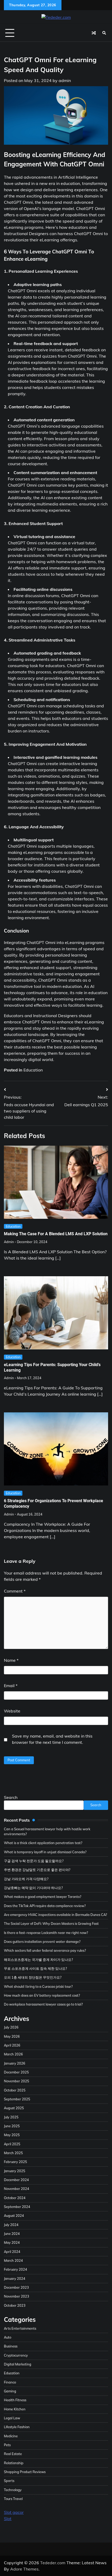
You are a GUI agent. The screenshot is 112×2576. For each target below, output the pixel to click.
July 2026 (11, 2027)
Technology (13, 2490)
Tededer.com (53, 2563)
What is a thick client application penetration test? (43, 1843)
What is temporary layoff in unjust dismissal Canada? (45, 1852)
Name (11, 1660)
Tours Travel (13, 2499)
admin (65, 80)
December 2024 (16, 2180)
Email (11, 1686)
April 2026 (12, 2045)
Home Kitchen (15, 2409)
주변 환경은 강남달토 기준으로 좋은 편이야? (37, 1870)
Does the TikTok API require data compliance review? (45, 1906)
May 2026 (12, 2036)
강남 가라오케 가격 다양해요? (26, 1879)
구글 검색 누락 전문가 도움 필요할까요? (34, 1861)
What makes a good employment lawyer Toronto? (43, 1897)
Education (33, 1070)
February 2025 (15, 2162)
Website (12, 1711)
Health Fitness (15, 2400)
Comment (15, 1591)
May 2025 (12, 2135)
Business (11, 2346)
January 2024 (15, 2278)
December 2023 (16, 2287)
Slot (8, 2519)
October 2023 (15, 2305)
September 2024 (17, 2207)
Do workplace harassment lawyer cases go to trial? (43, 2004)
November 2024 (17, 2189)
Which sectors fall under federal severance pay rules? (45, 1950)
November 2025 (17, 2081)
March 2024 (13, 2260)
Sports (9, 2481)
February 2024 (15, 2269)
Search (11, 1797)
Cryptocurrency (16, 2355)
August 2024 (14, 2216)
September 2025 (17, 2099)
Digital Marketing (18, 2364)
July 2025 (11, 2117)
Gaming (10, 2391)
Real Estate (13, 2454)
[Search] (104, 33)
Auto (8, 2337)
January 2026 (15, 2063)
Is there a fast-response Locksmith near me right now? (46, 1933)
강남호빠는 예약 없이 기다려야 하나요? (33, 1888)
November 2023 (17, 2296)
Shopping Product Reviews (25, 2472)
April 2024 (12, 2252)
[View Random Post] (94, 33)
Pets (7, 2445)
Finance (10, 2382)
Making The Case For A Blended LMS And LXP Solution (56, 1234)
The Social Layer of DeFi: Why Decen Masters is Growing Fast (51, 1924)
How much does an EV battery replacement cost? (42, 1995)
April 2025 (12, 2144)
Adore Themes (24, 2569)
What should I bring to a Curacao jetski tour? (38, 1986)
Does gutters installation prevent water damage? (42, 1942)
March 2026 (13, 2054)
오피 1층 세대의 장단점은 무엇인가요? (33, 1977)
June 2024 (12, 2234)
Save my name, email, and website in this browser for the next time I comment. (52, 1739)
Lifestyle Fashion (17, 2427)
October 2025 (15, 2090)
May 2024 (12, 2242)
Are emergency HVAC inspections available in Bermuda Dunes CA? (55, 1915)
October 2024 (15, 2198)
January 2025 (15, 2171)
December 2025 (16, 2072)
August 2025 (14, 2108)
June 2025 (12, 2126)
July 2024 (11, 2225)
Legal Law (12, 2418)
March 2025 (13, 2153)
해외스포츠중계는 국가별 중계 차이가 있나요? (38, 1960)
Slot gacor (14, 2512)
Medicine (11, 2436)
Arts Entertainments (20, 2328)
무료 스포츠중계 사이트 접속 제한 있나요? (35, 1968)
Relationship (14, 2463)
